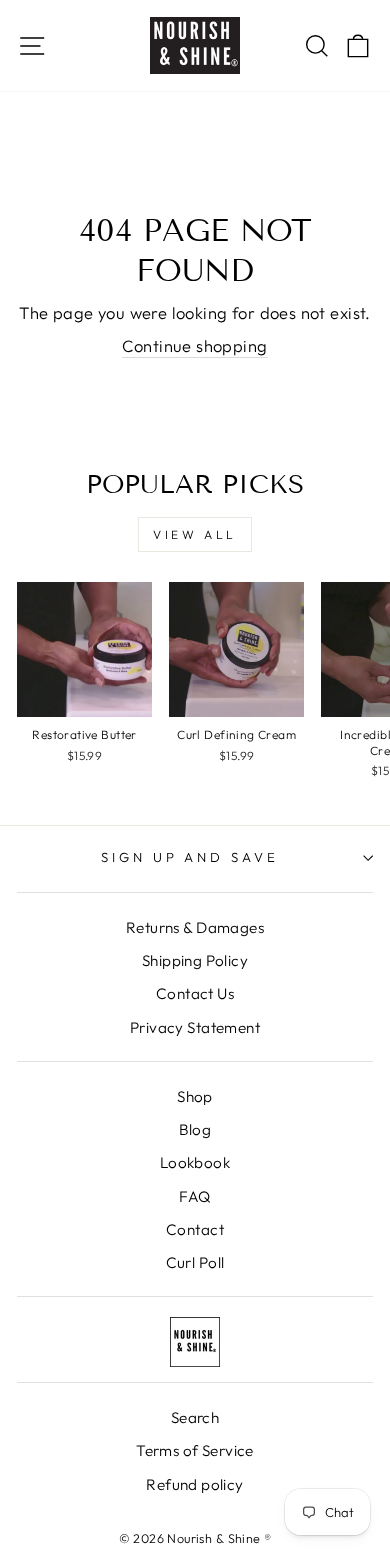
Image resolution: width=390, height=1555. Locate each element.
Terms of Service (195, 1450)
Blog (195, 1129)
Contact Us (195, 993)
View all (195, 534)
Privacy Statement (195, 1027)
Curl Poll (195, 1262)
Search (195, 1417)
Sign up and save (190, 857)
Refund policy (194, 1484)
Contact (195, 1229)
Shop (195, 1096)
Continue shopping (194, 345)
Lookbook (195, 1162)
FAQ (194, 1196)
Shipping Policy (195, 960)
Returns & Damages (195, 927)
